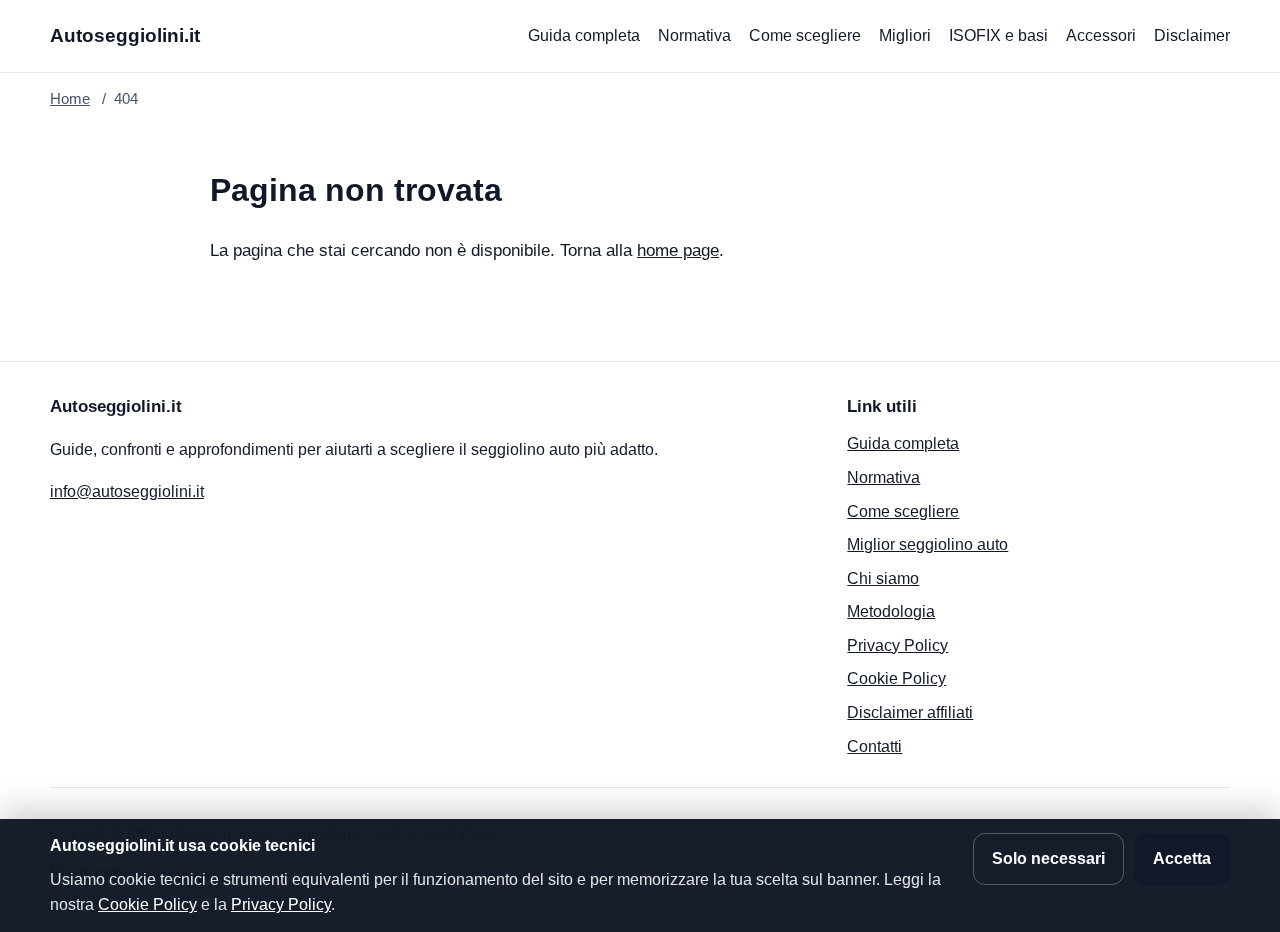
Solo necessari (1048, 858)
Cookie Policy (896, 678)
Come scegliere (805, 35)
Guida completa (584, 35)
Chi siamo (883, 578)
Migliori (905, 35)
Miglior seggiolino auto (927, 544)
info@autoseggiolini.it (127, 491)
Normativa (694, 35)
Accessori (1101, 35)
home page (678, 250)
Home (70, 98)
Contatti (874, 746)
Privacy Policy (897, 645)
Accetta (1182, 858)
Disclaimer (1192, 35)
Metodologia (891, 611)
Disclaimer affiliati (910, 712)
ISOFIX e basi (998, 35)
